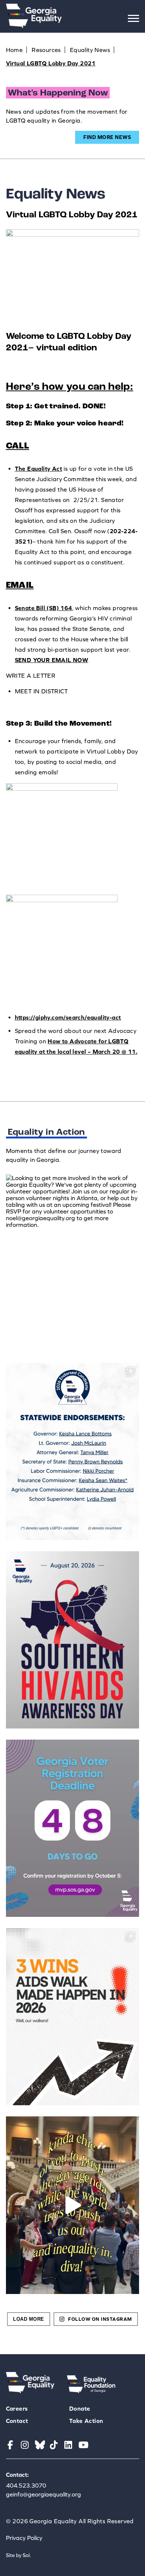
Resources (46, 50)
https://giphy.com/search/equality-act (68, 1017)
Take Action (86, 2421)
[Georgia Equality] (30, 2391)
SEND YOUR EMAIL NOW (52, 660)
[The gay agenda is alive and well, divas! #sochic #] (73, 2205)
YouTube (83, 2445)
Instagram (25, 2445)
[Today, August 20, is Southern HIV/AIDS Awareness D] (73, 1640)
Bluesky (40, 2445)
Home (14, 50)
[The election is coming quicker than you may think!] (73, 1828)
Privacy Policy (24, 2538)
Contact (17, 2421)
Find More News (107, 137)
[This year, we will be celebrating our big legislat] (73, 2017)
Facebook (11, 2445)
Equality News (90, 50)
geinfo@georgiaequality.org (43, 2494)
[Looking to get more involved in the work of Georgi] (73, 1263)
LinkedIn (69, 2445)
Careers (17, 2408)
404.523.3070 (26, 2485)
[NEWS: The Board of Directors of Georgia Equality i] (73, 1451)
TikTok (54, 2445)
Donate (80, 2408)
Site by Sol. (19, 2555)
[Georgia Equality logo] (34, 26)
